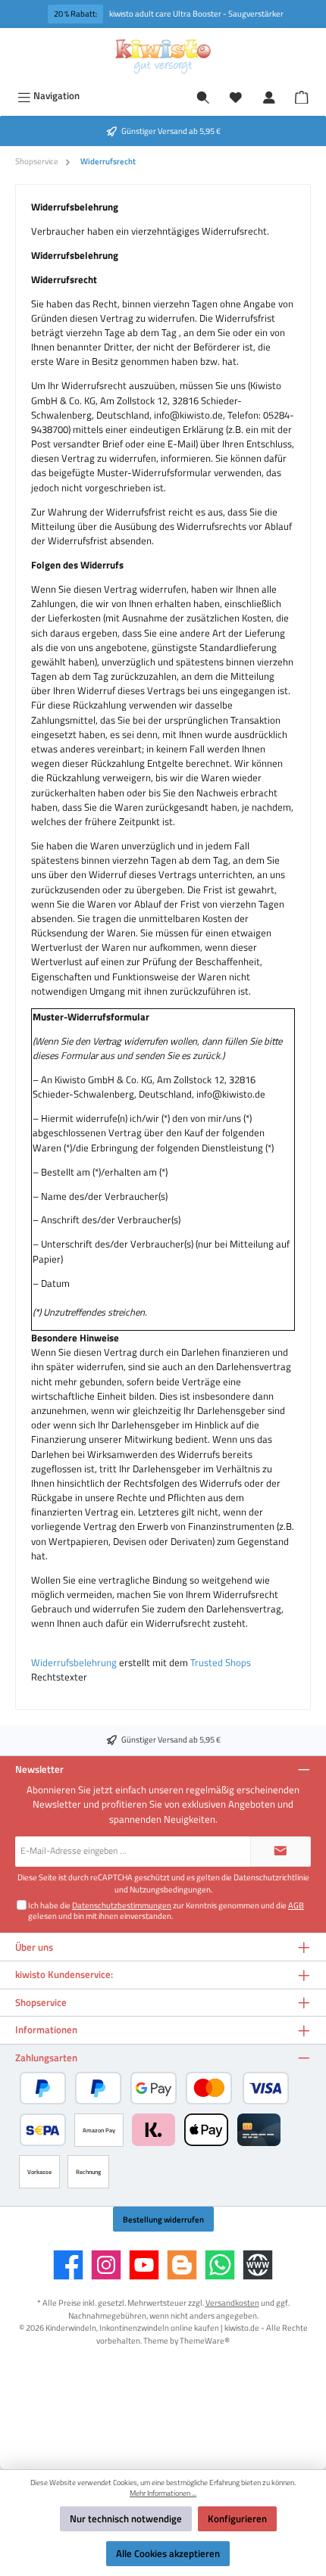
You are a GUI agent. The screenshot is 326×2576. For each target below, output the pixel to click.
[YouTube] (144, 2265)
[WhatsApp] (220, 2265)
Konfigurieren (237, 2518)
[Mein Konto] (269, 96)
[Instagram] (106, 2265)
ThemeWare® (205, 2340)
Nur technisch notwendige (126, 2518)
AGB (296, 1905)
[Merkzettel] (236, 96)
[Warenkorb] (302, 95)
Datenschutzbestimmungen (122, 1905)
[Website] (258, 2265)
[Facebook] (68, 2265)
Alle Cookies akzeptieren (168, 2553)
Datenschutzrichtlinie (271, 1877)
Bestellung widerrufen (163, 2219)
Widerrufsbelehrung (74, 1662)
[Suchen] (203, 96)
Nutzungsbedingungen (170, 1889)
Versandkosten (232, 2302)
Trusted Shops (221, 1662)
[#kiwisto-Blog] (182, 2265)
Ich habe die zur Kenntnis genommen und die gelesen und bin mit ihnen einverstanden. (166, 1910)
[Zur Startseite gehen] (163, 56)
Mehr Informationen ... (163, 2493)
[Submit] (281, 1852)
